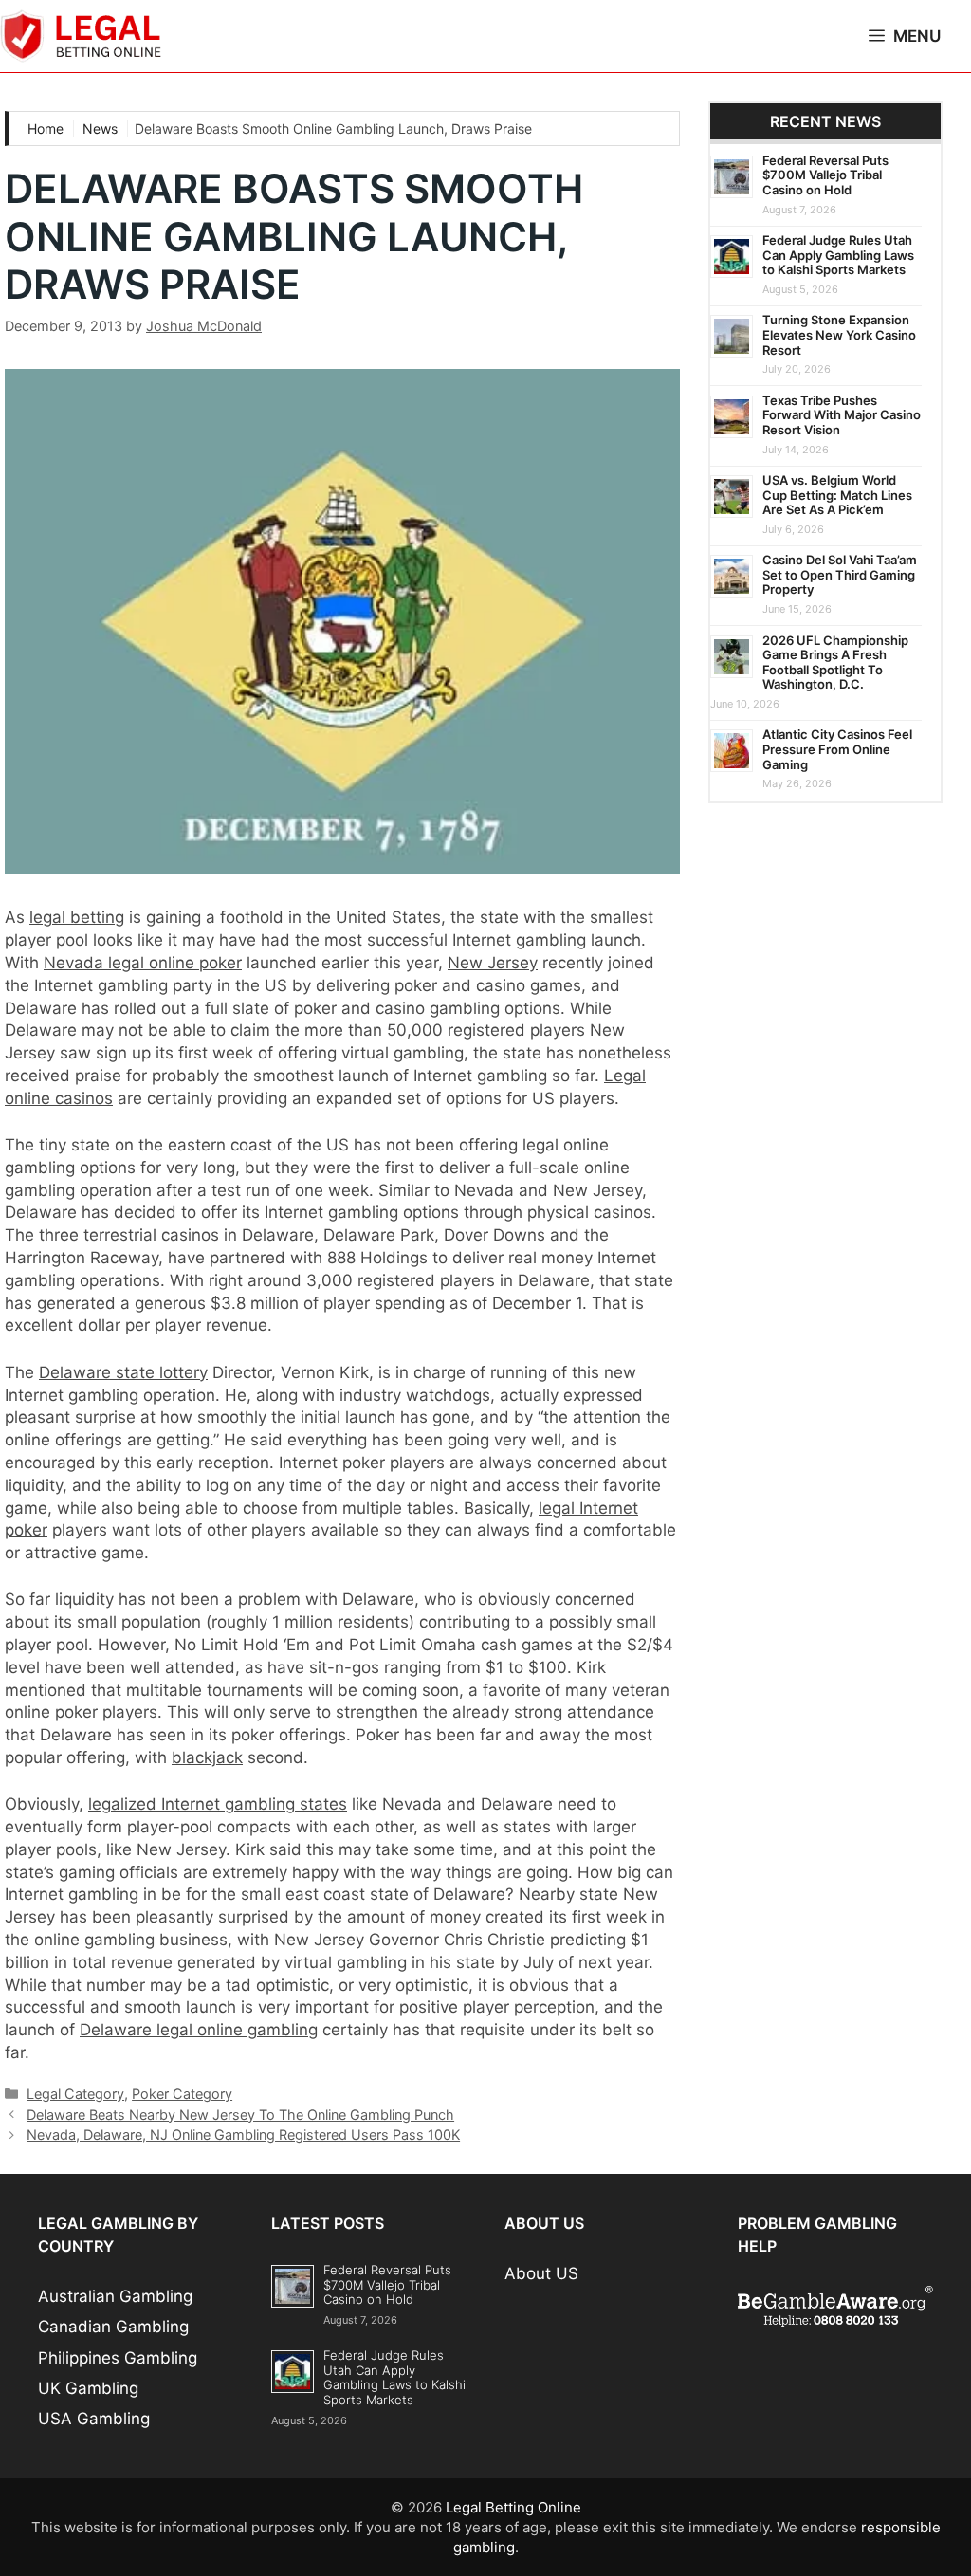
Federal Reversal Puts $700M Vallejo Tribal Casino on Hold (825, 175)
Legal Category (75, 2094)
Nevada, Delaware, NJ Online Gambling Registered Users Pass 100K (243, 2134)
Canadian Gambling (113, 2327)
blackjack (207, 1757)
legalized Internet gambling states (218, 1804)
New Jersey (493, 963)
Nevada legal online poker (143, 963)
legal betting (77, 917)
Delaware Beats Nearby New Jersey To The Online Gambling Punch (240, 2115)
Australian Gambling (115, 2296)
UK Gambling (88, 2388)
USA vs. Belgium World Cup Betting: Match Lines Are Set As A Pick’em (837, 495)
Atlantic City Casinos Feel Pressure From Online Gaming (837, 749)
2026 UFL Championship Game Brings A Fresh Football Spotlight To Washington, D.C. (835, 662)
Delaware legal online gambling (199, 2030)
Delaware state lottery (123, 1372)
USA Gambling (94, 2419)
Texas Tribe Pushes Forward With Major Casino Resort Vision (842, 415)
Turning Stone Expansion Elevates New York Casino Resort (839, 334)
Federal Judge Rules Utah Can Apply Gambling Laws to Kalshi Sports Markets (838, 255)
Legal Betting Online (513, 2507)
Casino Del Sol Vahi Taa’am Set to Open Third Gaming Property (840, 574)
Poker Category (182, 2094)
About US (541, 2273)
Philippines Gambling (118, 2358)
